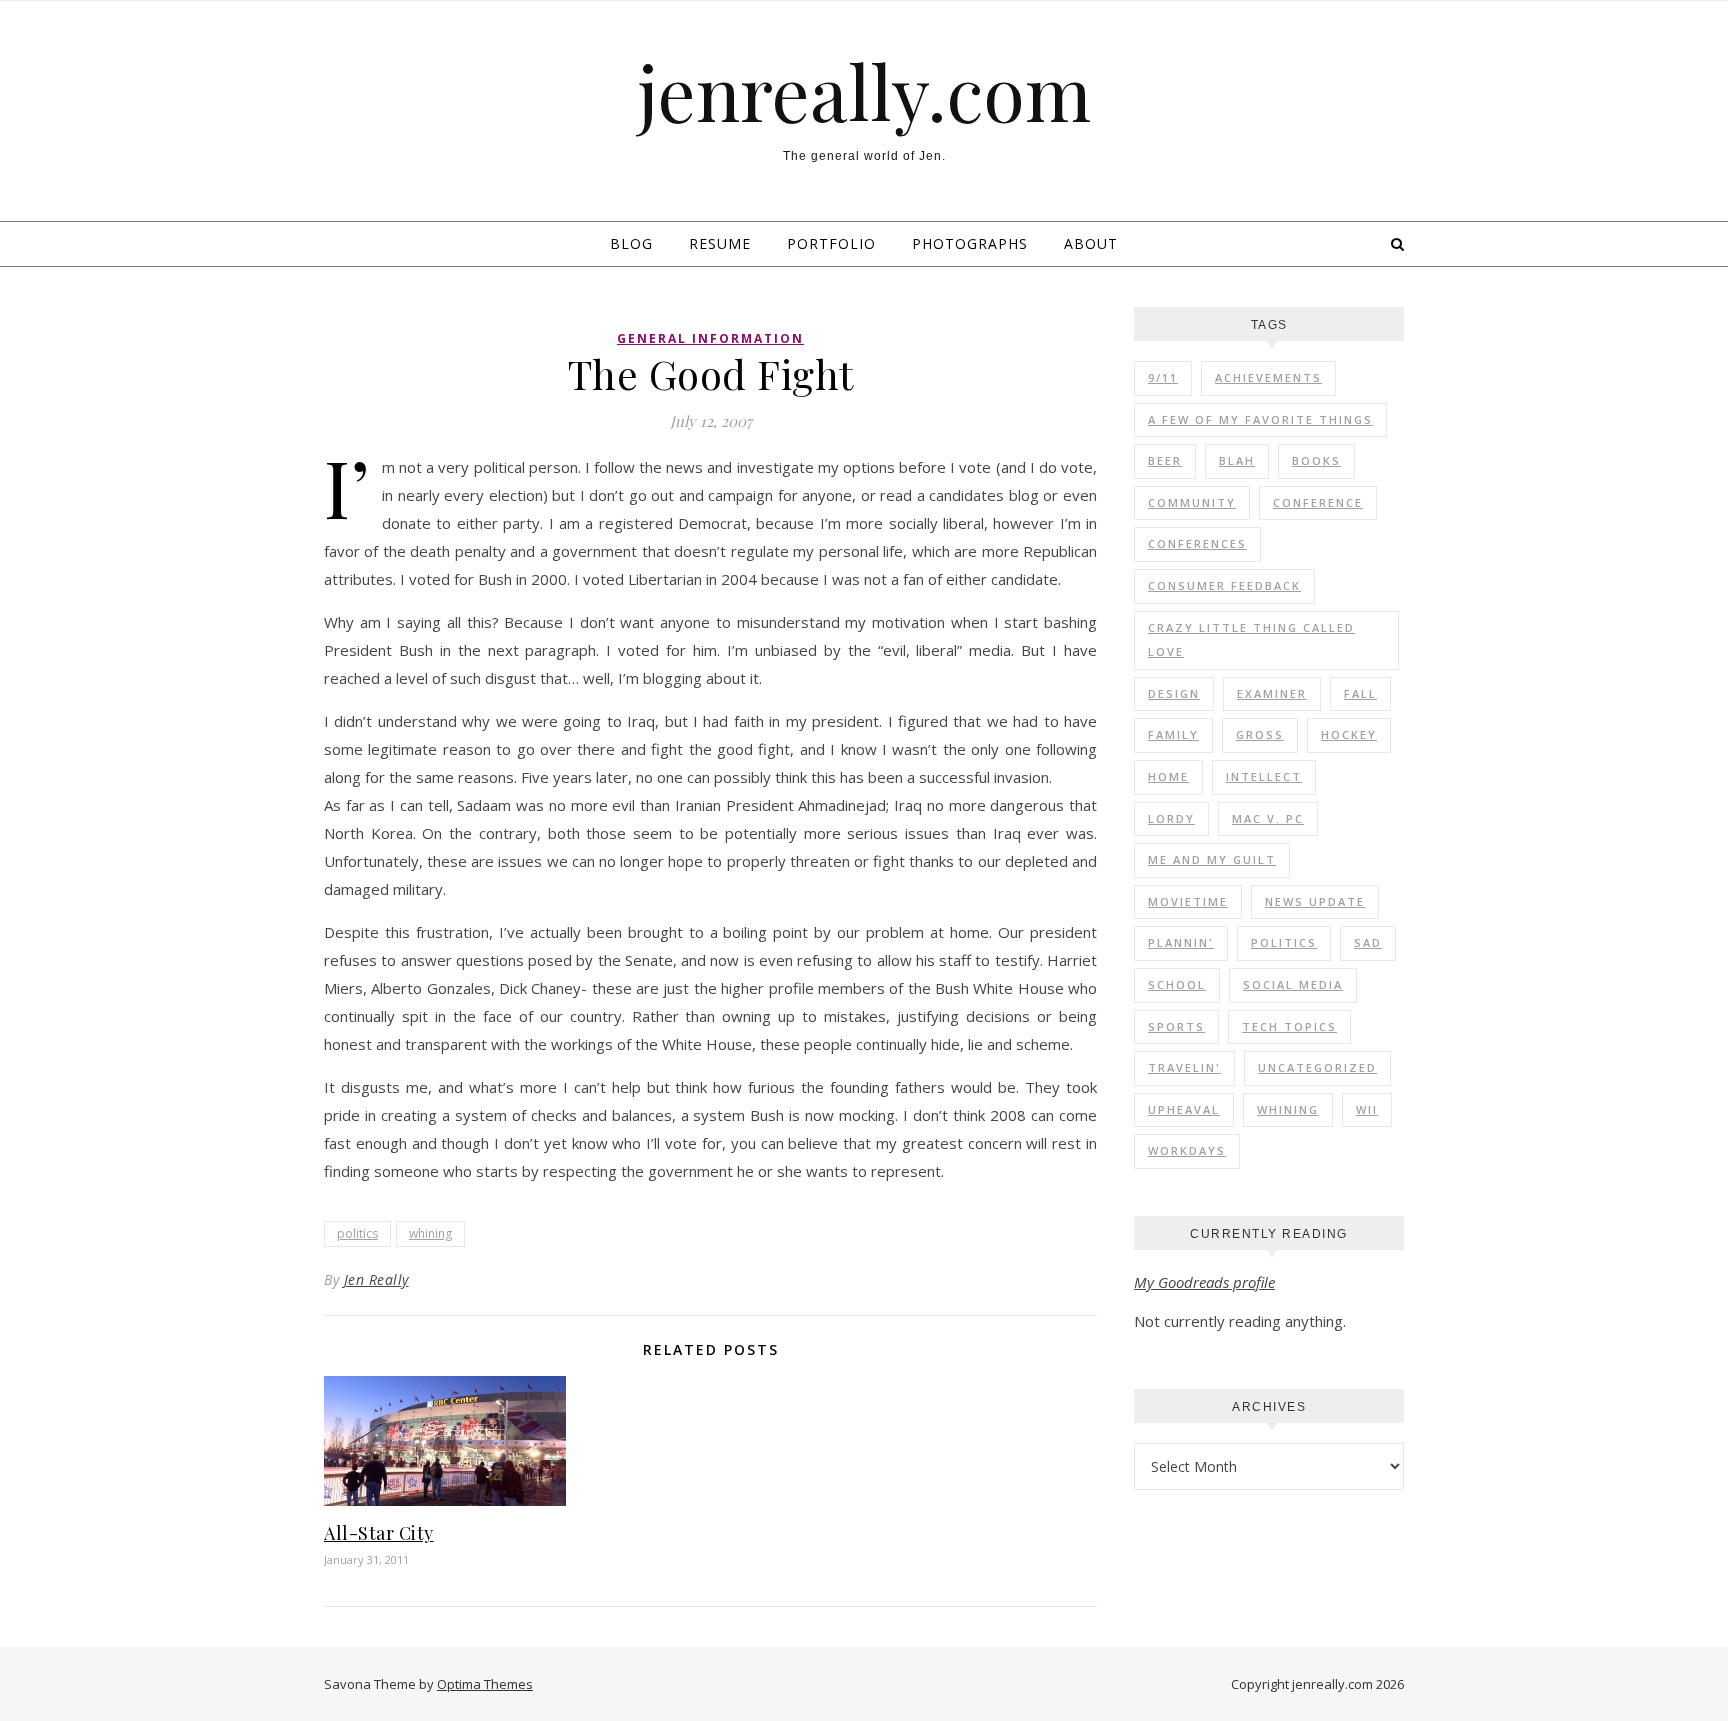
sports (1176, 1026)
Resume (720, 243)
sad (1368, 942)
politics (357, 1233)
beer (1165, 460)
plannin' (1181, 942)
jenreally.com (864, 91)
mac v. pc (1268, 818)
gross (1260, 734)
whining (430, 1233)
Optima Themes (485, 1684)
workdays (1187, 1150)
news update (1315, 901)
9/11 (1163, 377)
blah (1237, 460)
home (1168, 776)
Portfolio (831, 243)
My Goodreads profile (1204, 1282)
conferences (1197, 543)
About (1091, 243)
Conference (1318, 502)
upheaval (1184, 1109)
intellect (1264, 776)
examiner (1272, 693)
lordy (1171, 818)
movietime (1188, 901)
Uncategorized (1317, 1067)
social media (1293, 984)
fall (1360, 693)
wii (1367, 1109)
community (1192, 502)
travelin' (1184, 1067)
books (1316, 460)
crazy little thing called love (1251, 640)
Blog (631, 243)
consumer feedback (1224, 585)
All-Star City (379, 1533)
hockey (1349, 734)
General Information (710, 338)
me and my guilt (1212, 859)
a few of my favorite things (1260, 419)
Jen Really (376, 1279)
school (1177, 984)
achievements (1268, 377)
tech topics (1289, 1026)
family (1173, 734)
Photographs (970, 243)
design (1174, 693)
